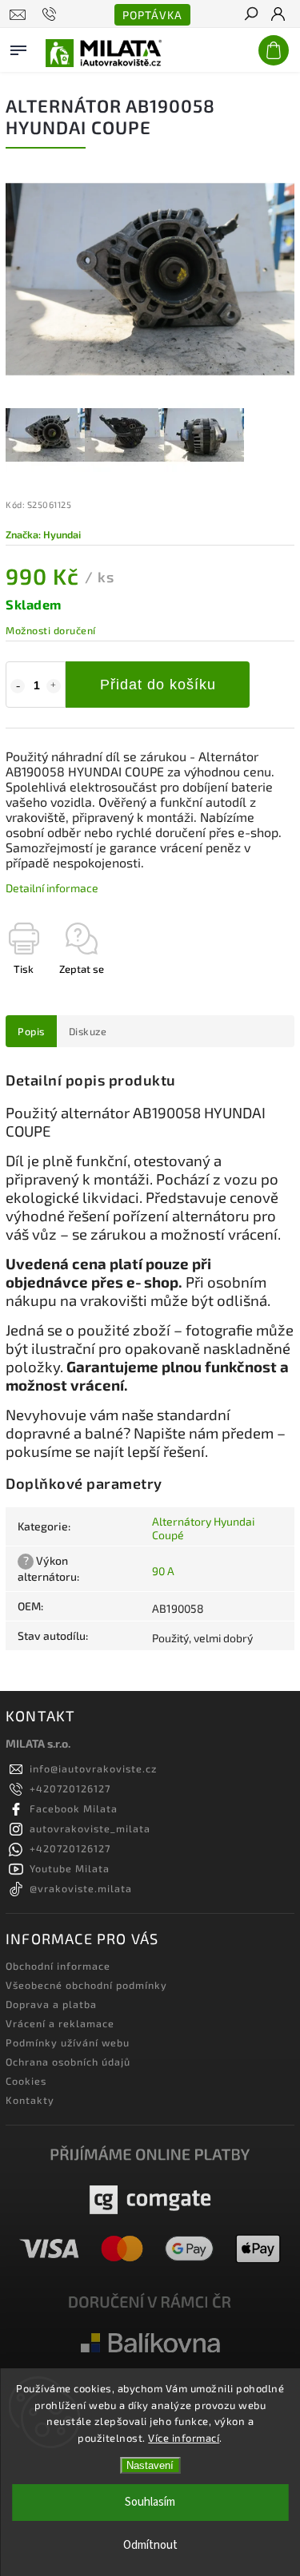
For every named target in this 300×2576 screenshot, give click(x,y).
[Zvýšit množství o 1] (54, 686)
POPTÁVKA (152, 15)
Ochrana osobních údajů (68, 2062)
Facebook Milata (74, 1808)
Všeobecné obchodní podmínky (86, 1985)
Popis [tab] (31, 1031)
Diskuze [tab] (88, 1031)
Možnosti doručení (51, 630)
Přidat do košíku (158, 685)
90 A (163, 1571)
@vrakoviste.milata (81, 1888)
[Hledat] (250, 15)
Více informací (184, 2438)
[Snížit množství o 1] (18, 686)
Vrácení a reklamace (60, 2023)
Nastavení (150, 2465)
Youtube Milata (70, 1868)
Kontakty (30, 2100)
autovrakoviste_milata (90, 1828)
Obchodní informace (58, 1966)
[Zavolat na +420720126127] (52, 14)
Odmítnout (150, 2545)
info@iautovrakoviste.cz (93, 1768)
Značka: (43, 534)
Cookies (26, 2081)
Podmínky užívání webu (68, 2042)
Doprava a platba (51, 2004)
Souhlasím (150, 2502)
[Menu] (18, 47)
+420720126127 (70, 1788)
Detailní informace (52, 888)
